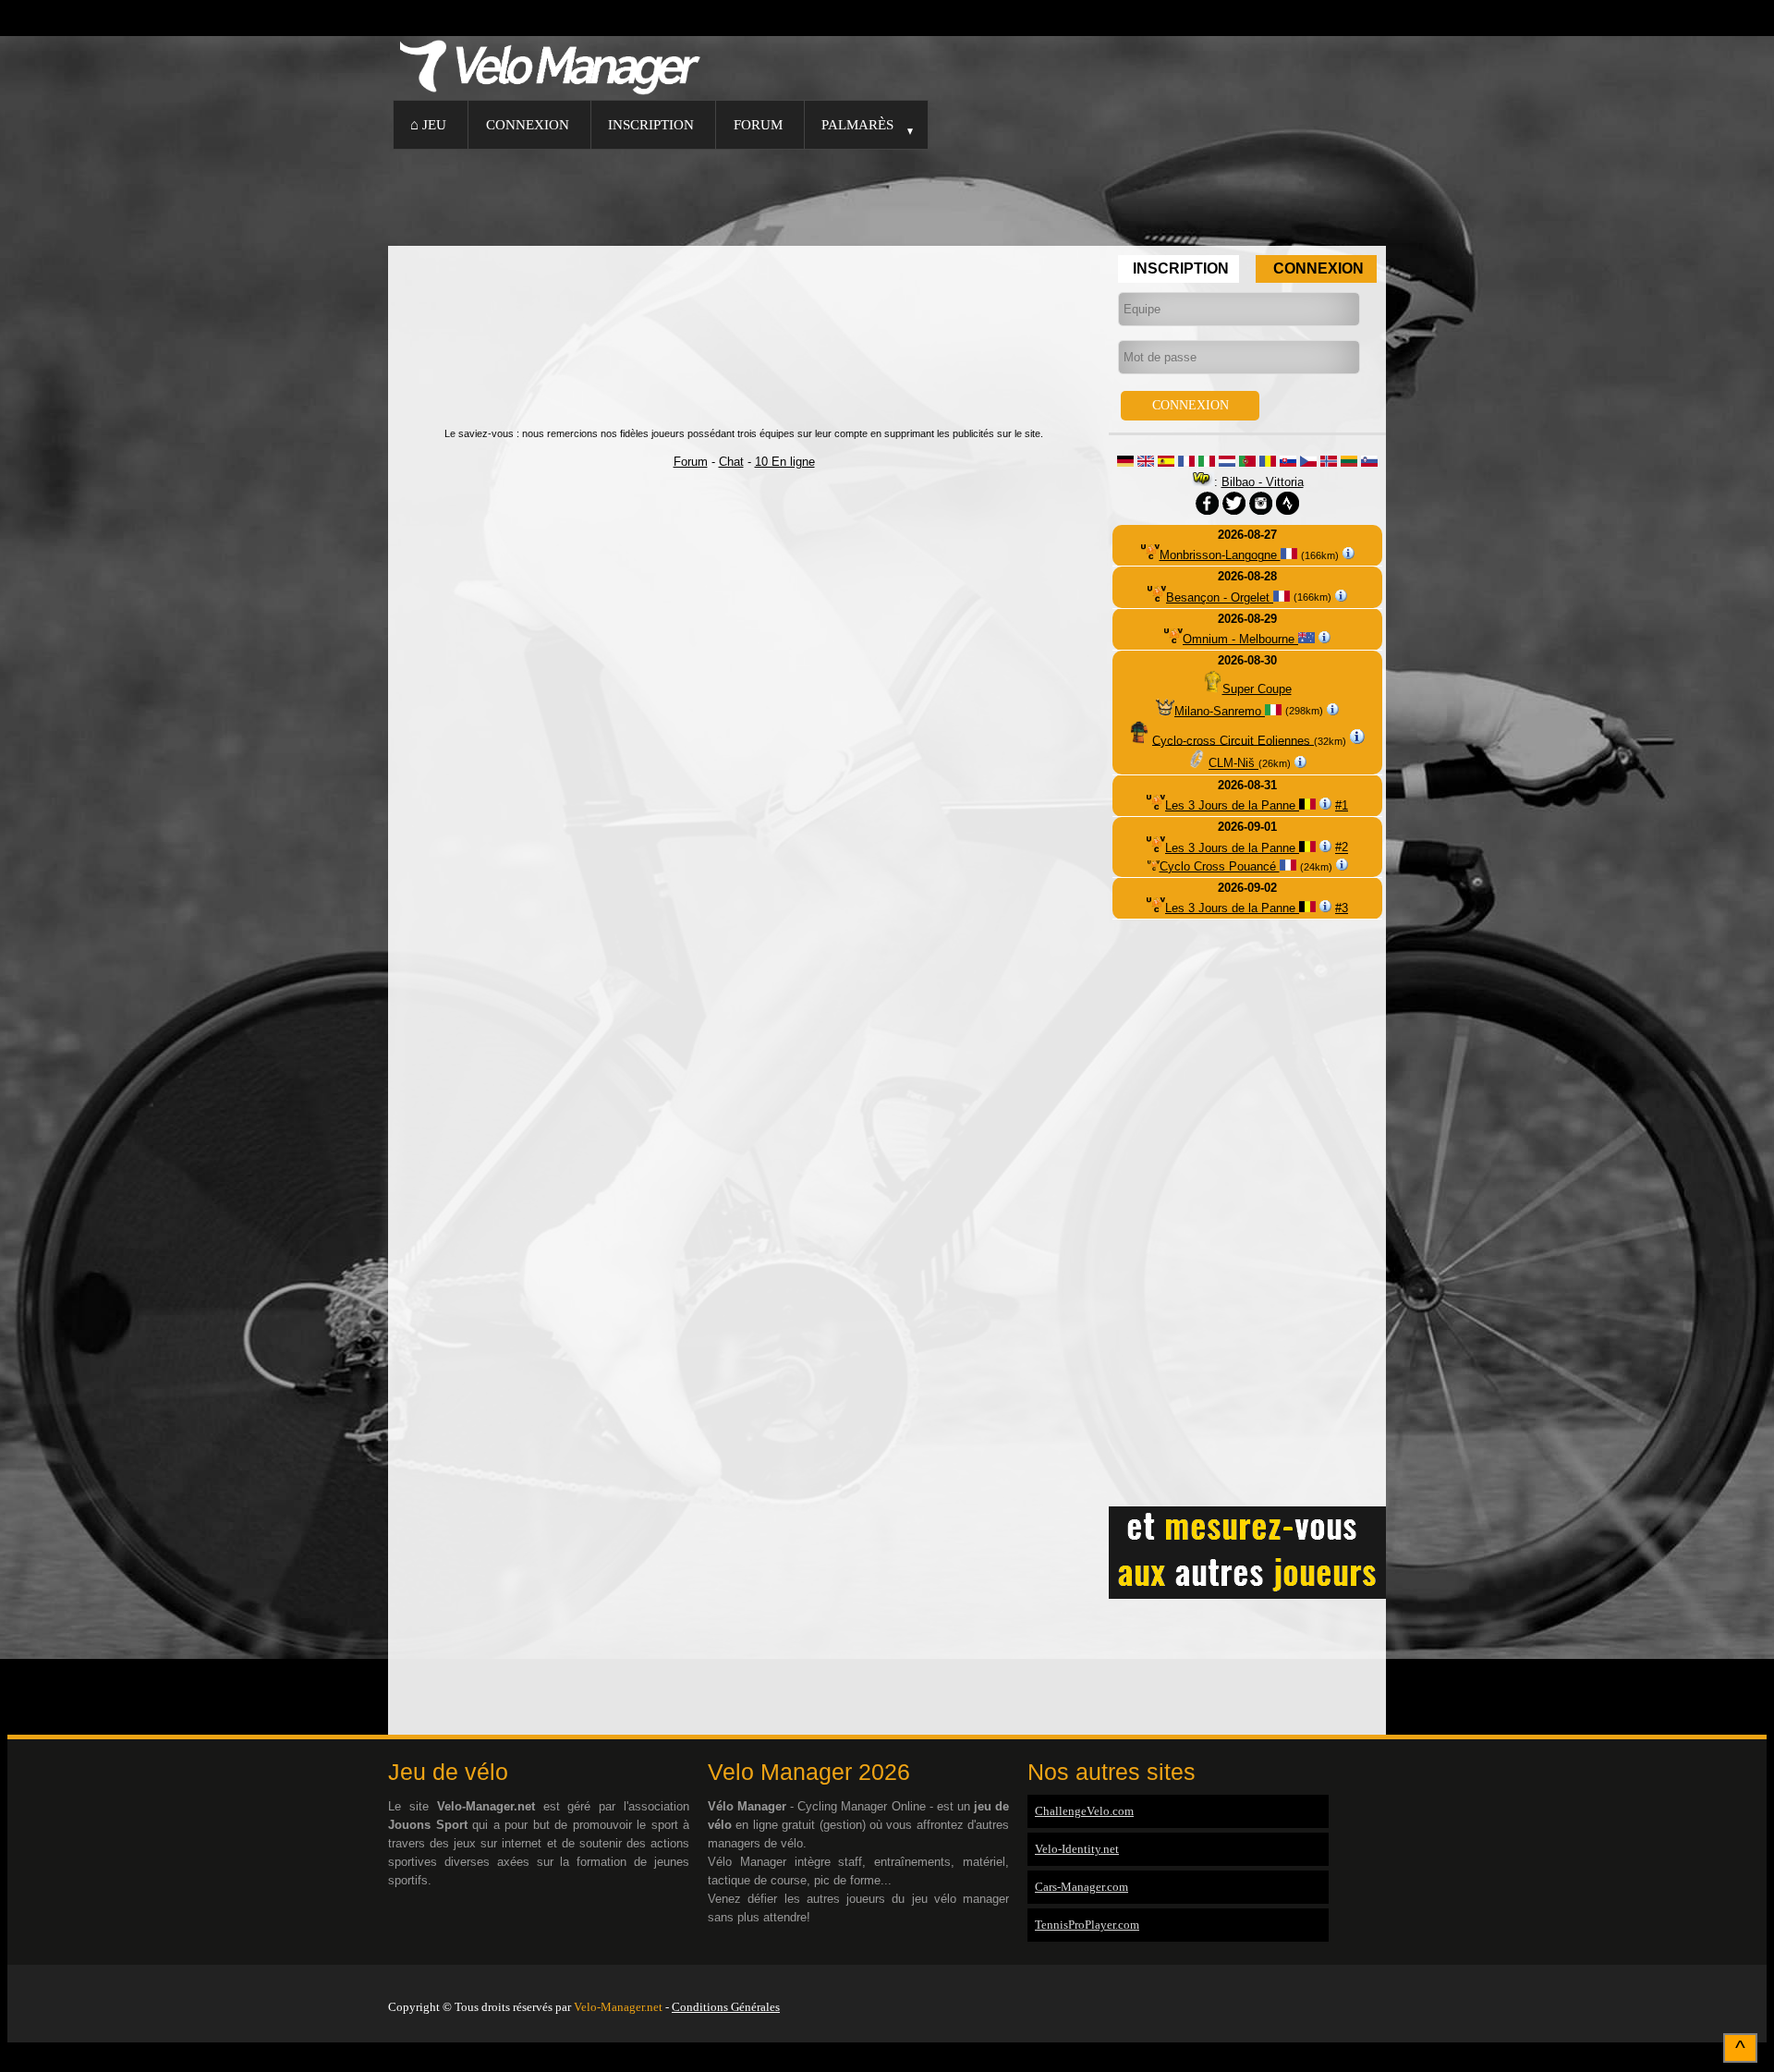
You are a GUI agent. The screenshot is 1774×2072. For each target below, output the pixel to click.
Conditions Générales (726, 2007)
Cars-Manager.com (1081, 1887)
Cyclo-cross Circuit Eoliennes (1233, 740)
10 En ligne (785, 462)
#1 (1342, 805)
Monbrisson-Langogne (1220, 555)
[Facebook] (1381, 1983)
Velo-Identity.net (1077, 1849)
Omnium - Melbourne (1240, 639)
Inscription (651, 124)
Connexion (528, 124)
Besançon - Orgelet (1220, 597)
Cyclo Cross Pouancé (1220, 866)
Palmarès (857, 124)
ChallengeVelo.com (1084, 1811)
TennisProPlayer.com (1087, 1925)
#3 (1342, 908)
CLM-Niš (1233, 764)
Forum (758, 124)
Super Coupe (1257, 689)
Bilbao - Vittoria (1263, 482)
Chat (731, 462)
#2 (1342, 848)
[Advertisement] (887, 195)
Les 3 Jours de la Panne (1232, 805)
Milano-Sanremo (1220, 711)
